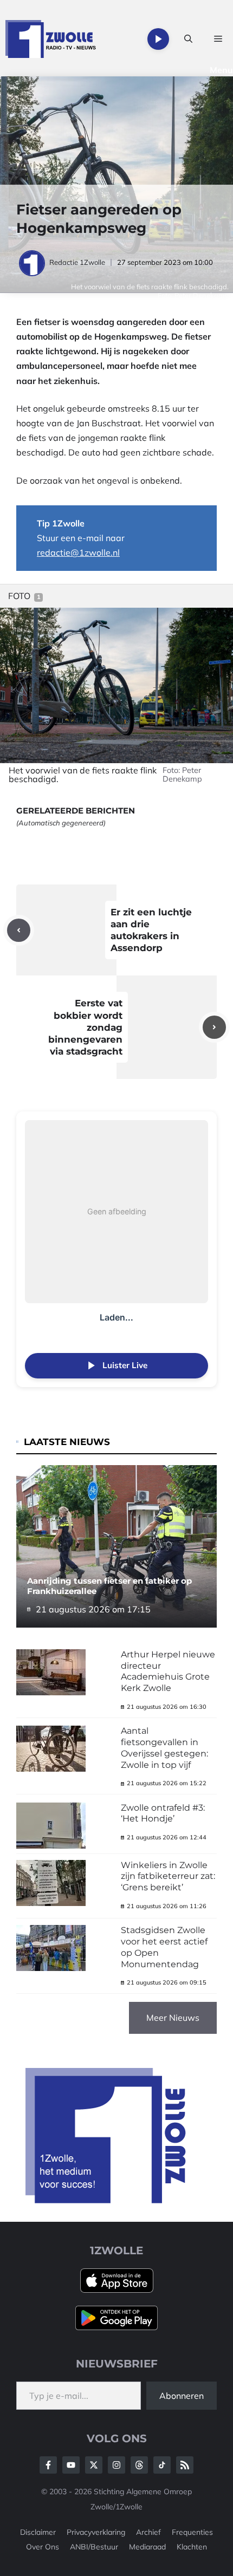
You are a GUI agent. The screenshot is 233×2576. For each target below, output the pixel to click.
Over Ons (43, 2547)
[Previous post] (19, 930)
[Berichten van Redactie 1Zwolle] (33, 262)
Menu (221, 70)
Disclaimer (38, 2532)
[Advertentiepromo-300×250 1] (107, 2200)
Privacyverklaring (96, 2532)
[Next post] (214, 1027)
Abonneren (182, 2396)
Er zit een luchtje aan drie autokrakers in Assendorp (151, 930)
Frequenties (192, 2532)
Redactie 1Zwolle (77, 262)
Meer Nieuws (173, 2018)
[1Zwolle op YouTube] (162, 2465)
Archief (148, 2532)
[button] (188, 39)
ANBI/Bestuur (94, 2547)
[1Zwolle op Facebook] (48, 2465)
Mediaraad (147, 2547)
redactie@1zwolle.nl (78, 552)
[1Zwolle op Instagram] (116, 2465)
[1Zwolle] (51, 39)
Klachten (192, 2547)
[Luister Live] (158, 39)
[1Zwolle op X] (94, 2465)
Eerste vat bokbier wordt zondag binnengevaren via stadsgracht (85, 1027)
